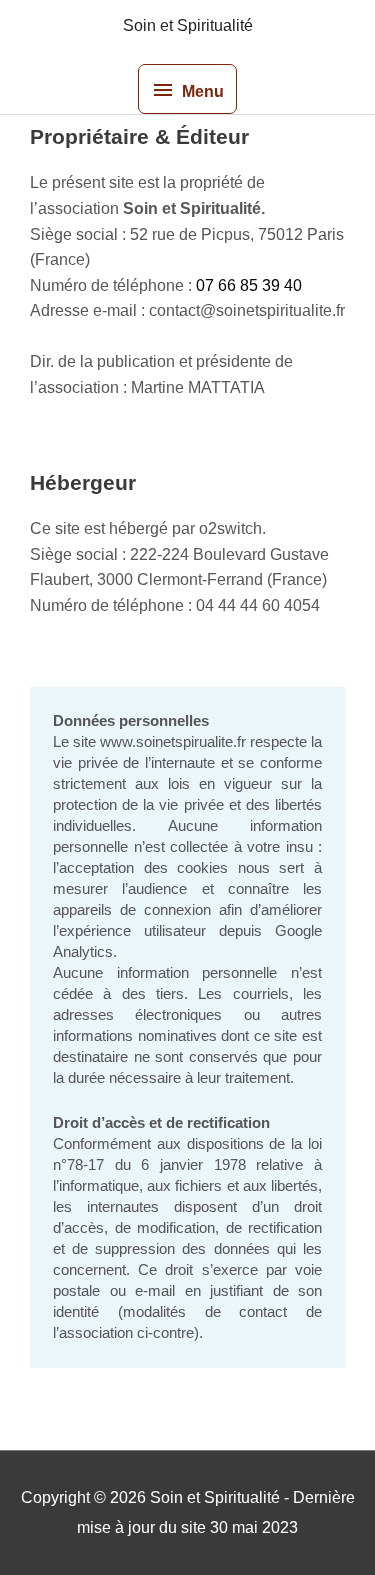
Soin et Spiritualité (188, 25)
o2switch (230, 528)
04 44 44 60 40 (249, 605)
